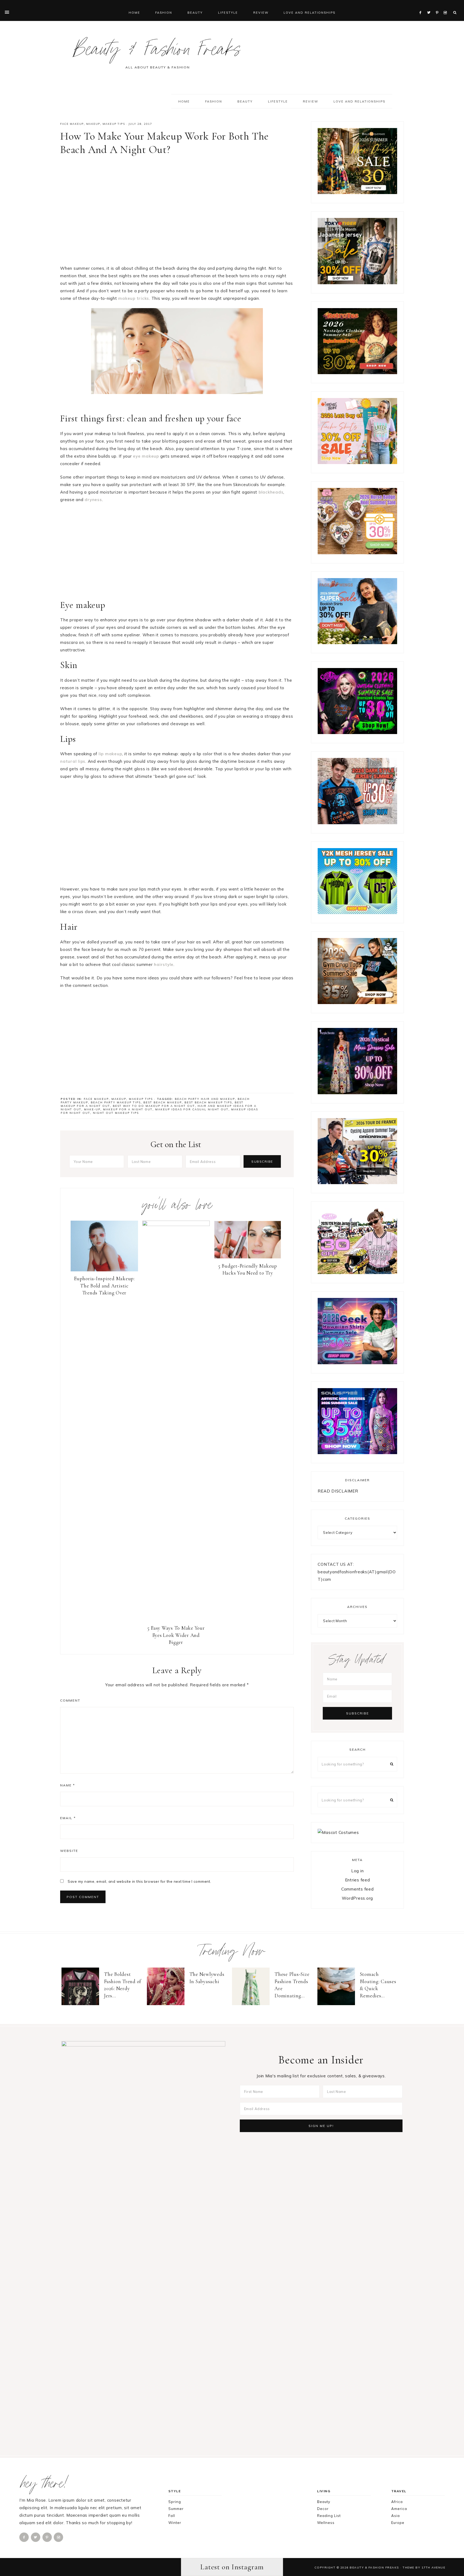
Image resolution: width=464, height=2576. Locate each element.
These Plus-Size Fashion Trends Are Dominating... (292, 1985)
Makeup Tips (114, 124)
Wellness (326, 2523)
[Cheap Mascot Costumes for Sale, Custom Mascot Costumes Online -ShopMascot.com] (338, 1832)
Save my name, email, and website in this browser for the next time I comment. (139, 1881)
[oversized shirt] (357, 193)
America (399, 2509)
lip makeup (110, 754)
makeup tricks (134, 298)
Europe (398, 2523)
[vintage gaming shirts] (357, 823)
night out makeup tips (116, 1113)
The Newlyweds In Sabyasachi (207, 1978)
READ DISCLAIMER (338, 1491)
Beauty (324, 2502)
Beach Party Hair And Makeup (205, 1099)
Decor (323, 2509)
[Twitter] (430, 6)
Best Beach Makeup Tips (208, 1102)
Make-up (92, 1109)
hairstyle (164, 964)
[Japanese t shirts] (357, 283)
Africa (397, 2502)
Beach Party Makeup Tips (116, 1102)
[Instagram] (446, 6)
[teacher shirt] (357, 463)
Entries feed (358, 1880)
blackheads (271, 492)
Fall (172, 2516)
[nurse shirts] (357, 553)
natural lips (73, 761)
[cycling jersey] (357, 1183)
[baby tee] (357, 913)
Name (68, 1785)
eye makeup (146, 456)
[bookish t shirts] (357, 643)
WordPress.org (357, 1898)
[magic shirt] (357, 1093)
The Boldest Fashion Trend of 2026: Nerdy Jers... (123, 1985)
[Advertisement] (177, 212)
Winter (175, 2523)
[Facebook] (422, 6)
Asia (396, 2516)
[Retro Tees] (357, 373)
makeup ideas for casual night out (192, 1109)
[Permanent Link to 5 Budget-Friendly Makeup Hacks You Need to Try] (248, 1257)
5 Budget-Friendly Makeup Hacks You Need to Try (248, 1269)
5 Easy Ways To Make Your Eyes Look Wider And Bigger (176, 1635)
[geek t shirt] (357, 1363)
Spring (175, 2502)
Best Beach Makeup (163, 1102)
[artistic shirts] (357, 1453)
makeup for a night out (128, 1109)
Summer (176, 2509)
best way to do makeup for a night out (154, 1106)
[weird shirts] (357, 733)
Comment (70, 1700)
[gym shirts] (357, 1003)
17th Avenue (434, 2567)
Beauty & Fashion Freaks (157, 52)
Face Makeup (72, 124)
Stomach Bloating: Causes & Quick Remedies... (378, 1985)
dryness (93, 500)
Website (69, 1851)
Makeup (93, 124)
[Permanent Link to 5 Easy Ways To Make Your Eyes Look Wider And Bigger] (176, 1225)
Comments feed (358, 1889)
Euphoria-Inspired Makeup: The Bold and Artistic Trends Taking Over (104, 1286)
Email (68, 1818)
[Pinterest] (438, 6)
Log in (358, 1871)
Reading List (329, 2516)
